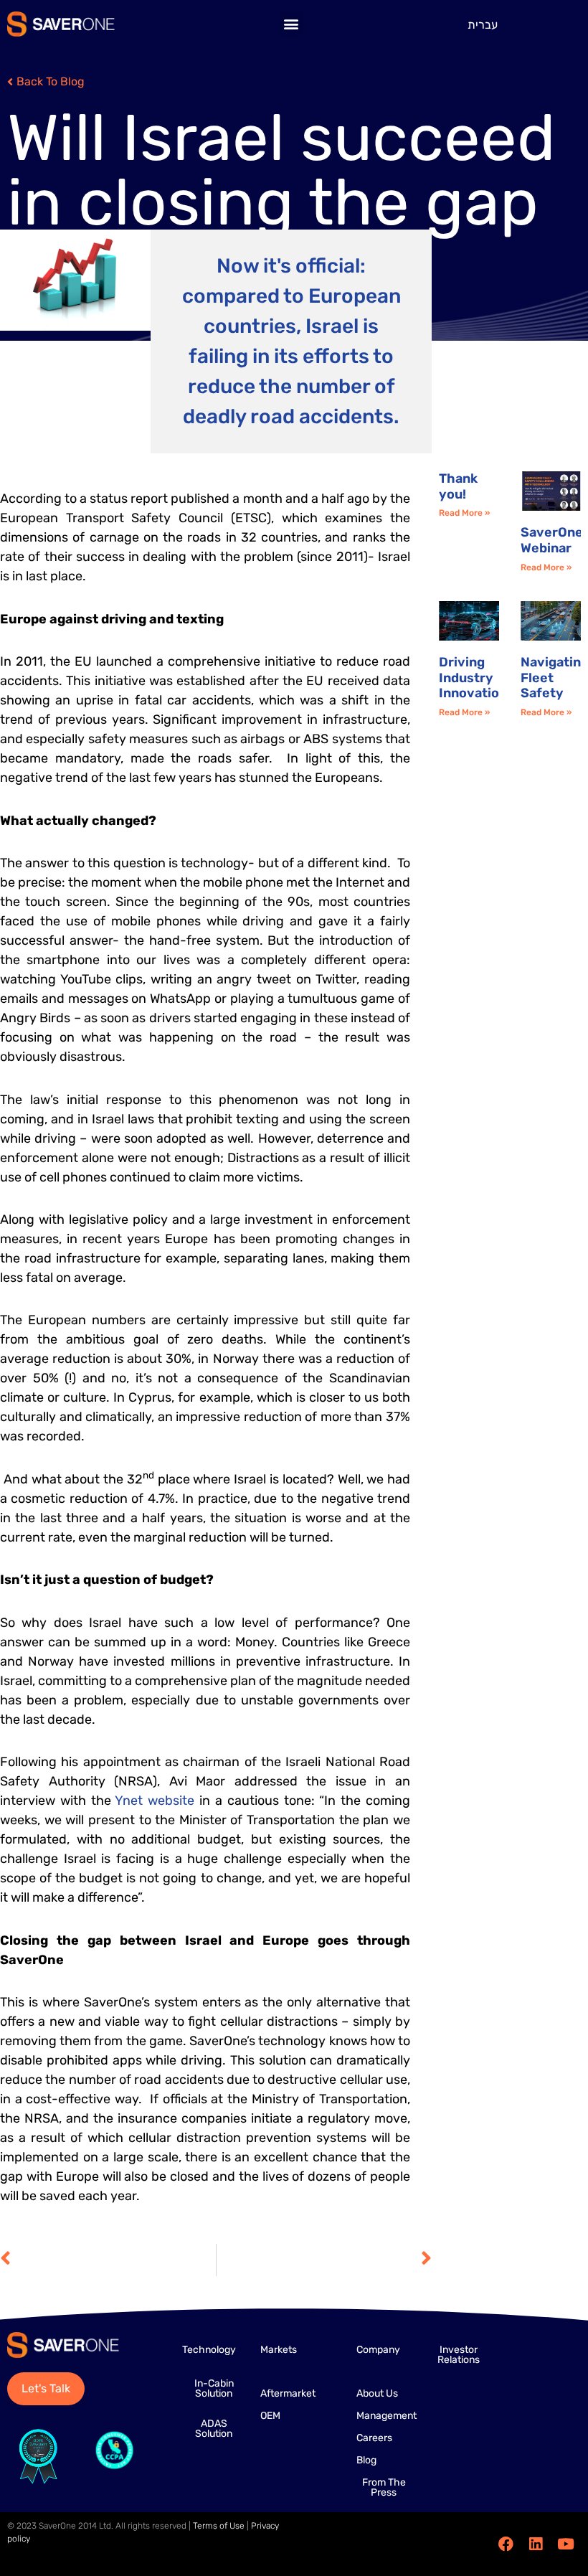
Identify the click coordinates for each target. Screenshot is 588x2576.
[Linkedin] (536, 2544)
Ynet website (155, 1801)
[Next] (324, 2260)
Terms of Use (219, 2526)
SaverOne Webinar (552, 540)
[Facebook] (506, 2544)
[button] (291, 24)
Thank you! (458, 486)
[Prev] (108, 2260)
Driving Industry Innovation (473, 678)
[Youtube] (566, 2544)
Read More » (464, 513)
